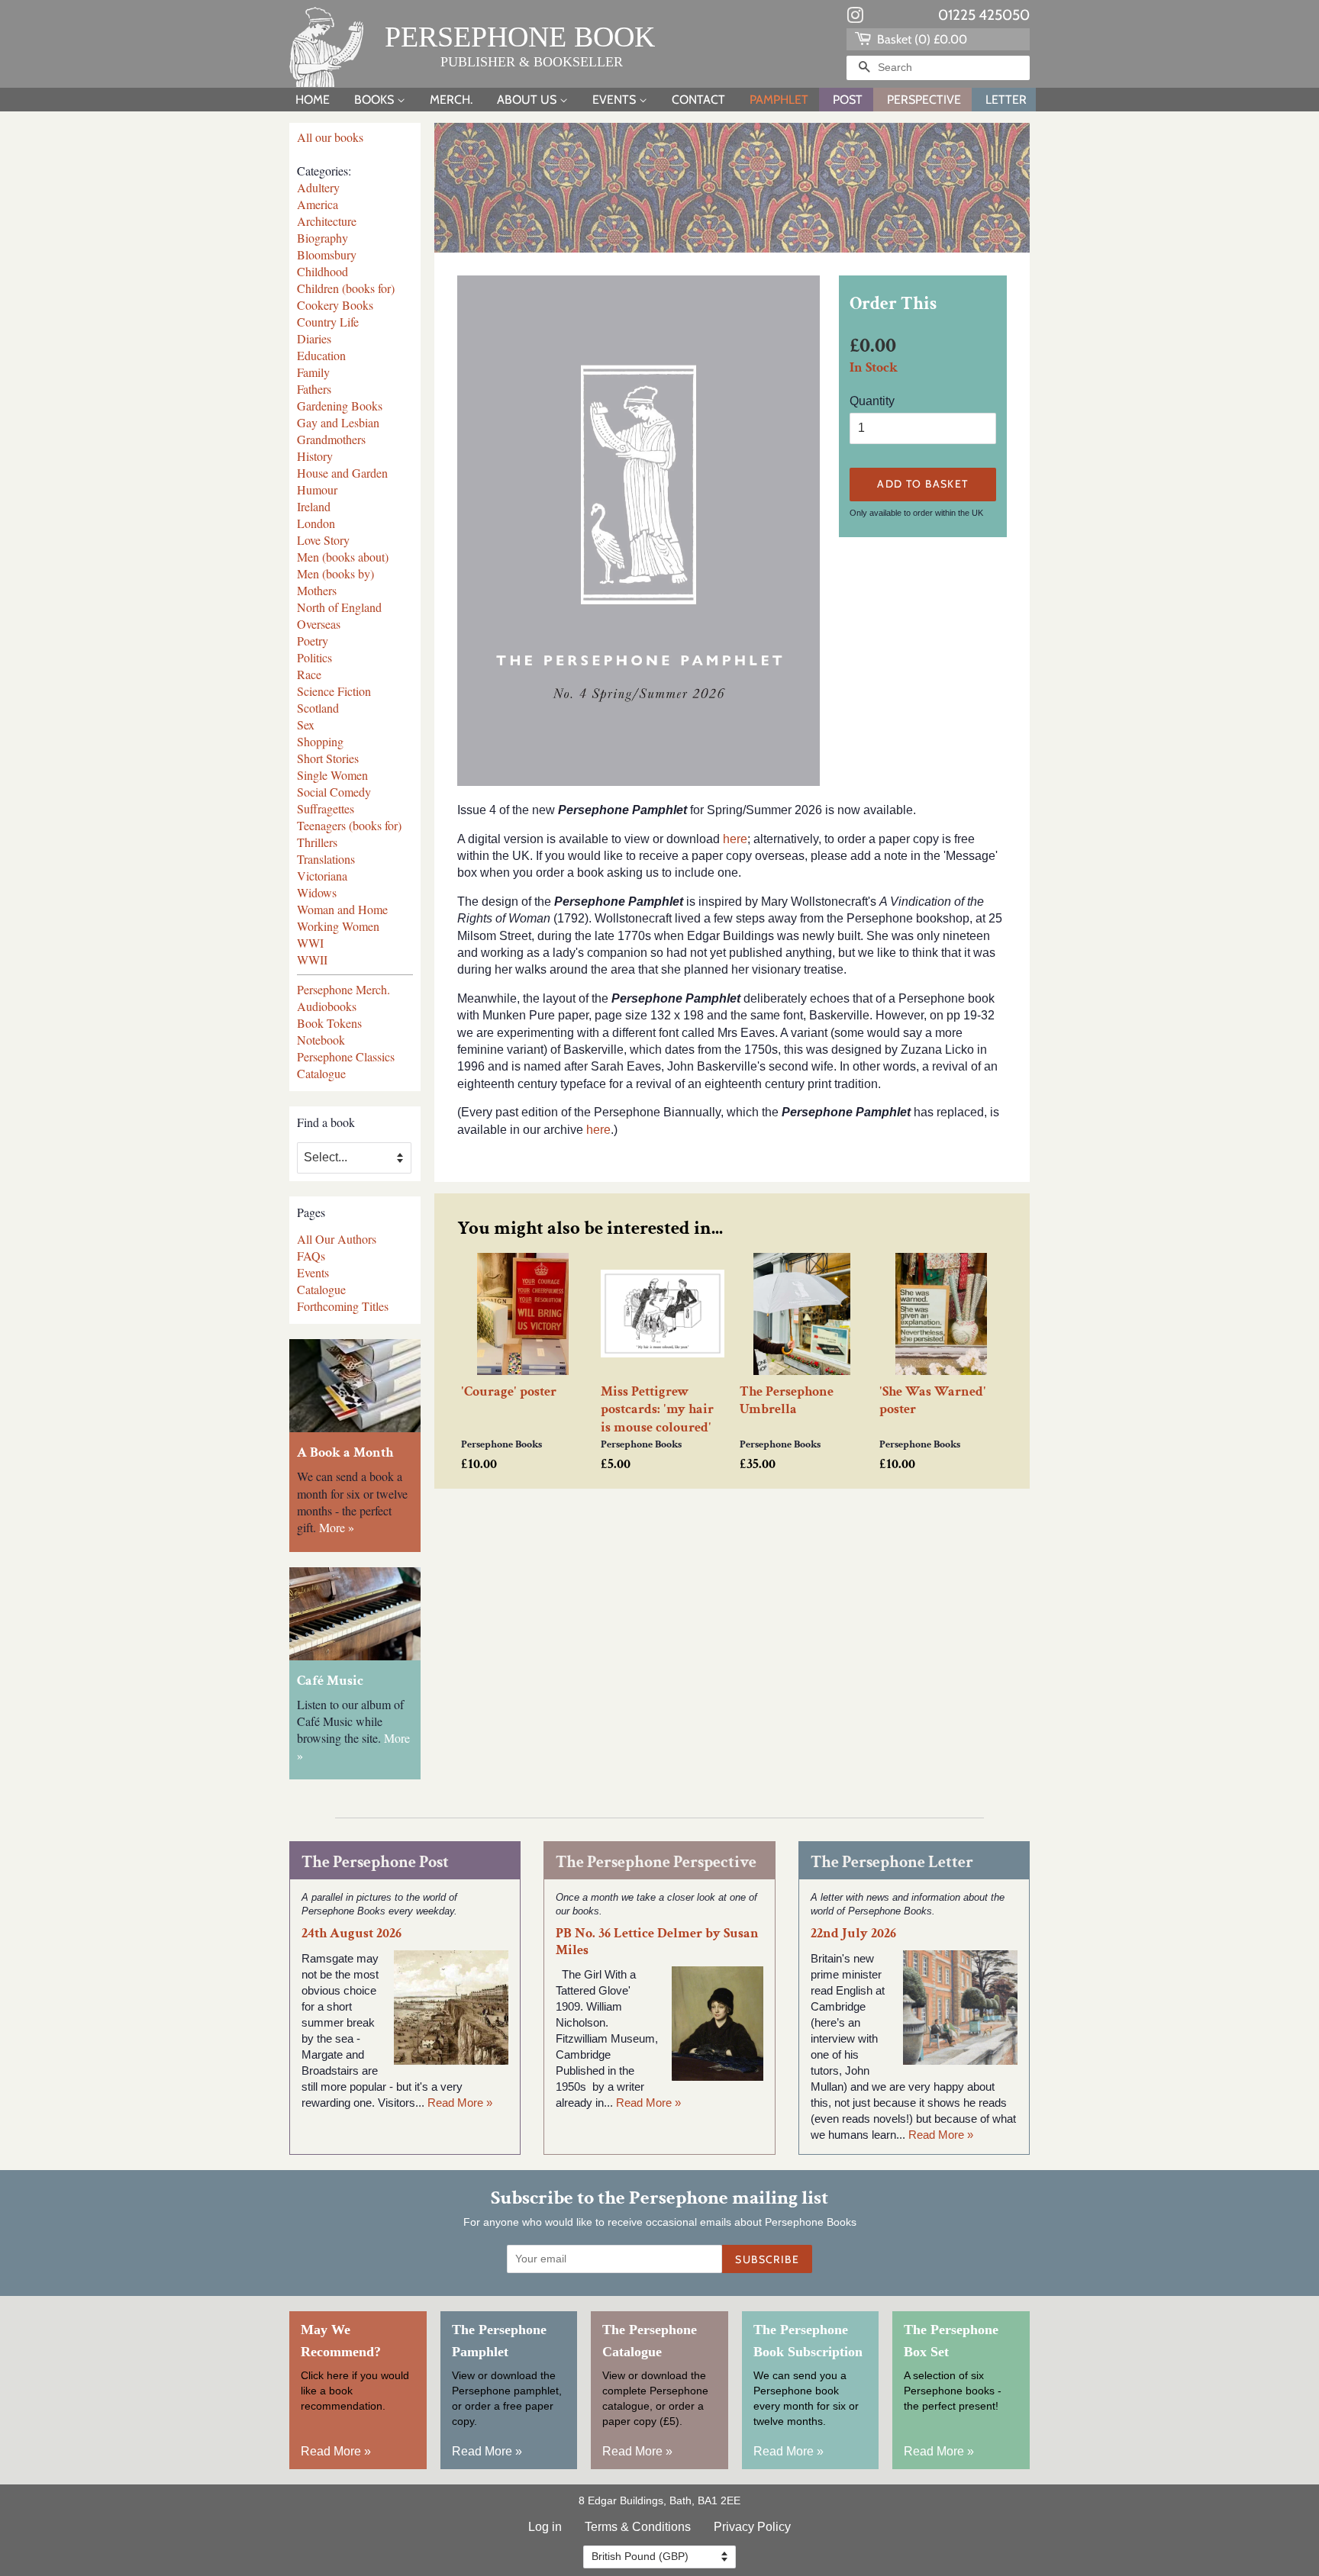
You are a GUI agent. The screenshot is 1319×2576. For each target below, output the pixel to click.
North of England (339, 607)
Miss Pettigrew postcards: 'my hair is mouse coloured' (657, 1409)
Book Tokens (329, 1023)
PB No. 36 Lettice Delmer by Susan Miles (657, 1941)
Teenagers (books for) (349, 825)
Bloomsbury (327, 254)
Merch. (451, 100)
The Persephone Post (375, 1862)
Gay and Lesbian (338, 422)
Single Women (332, 775)
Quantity (872, 401)
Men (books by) (335, 573)
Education (321, 355)
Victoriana (322, 876)
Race (309, 674)
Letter (1006, 100)
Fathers (314, 389)
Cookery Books (335, 305)
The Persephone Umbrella (787, 1400)
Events (616, 100)
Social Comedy (334, 792)
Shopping (320, 741)
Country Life (328, 322)
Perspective (924, 100)
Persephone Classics (346, 1056)
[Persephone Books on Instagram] (855, 18)
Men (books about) (343, 557)
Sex (306, 724)
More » (337, 1527)
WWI (310, 943)
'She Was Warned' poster (933, 1400)
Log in (545, 2527)
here (735, 839)
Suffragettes (326, 808)
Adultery (318, 187)
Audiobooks (327, 1006)
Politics (314, 657)
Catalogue (321, 1073)
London (316, 523)
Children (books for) (346, 288)
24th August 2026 (352, 1933)
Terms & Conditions (638, 2527)
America (318, 204)
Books (376, 100)
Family (313, 372)
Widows (317, 892)
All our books (330, 137)
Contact (698, 100)
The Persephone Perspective (656, 1862)
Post (848, 100)
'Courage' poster (509, 1391)
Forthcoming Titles (343, 1306)
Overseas (319, 624)
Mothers (317, 590)
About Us (528, 100)
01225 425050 (984, 15)
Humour (317, 489)
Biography (322, 238)
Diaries (314, 338)
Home (313, 100)
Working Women (338, 926)
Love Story (323, 540)
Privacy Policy (752, 2527)
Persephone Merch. (343, 989)
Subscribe (767, 2259)
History (315, 456)
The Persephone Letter (892, 1862)
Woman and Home (342, 909)
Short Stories (328, 758)
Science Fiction (334, 691)
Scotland (318, 708)
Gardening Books (340, 406)
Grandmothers (331, 439)
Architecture (327, 221)
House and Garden (342, 473)
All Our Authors (337, 1239)
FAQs (311, 1256)
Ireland (314, 506)
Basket (921, 39)
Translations (326, 859)
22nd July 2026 (853, 1933)
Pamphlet (779, 100)
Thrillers (317, 842)
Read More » (460, 2103)
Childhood (322, 271)
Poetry (313, 641)
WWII (312, 960)
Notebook (321, 1040)
